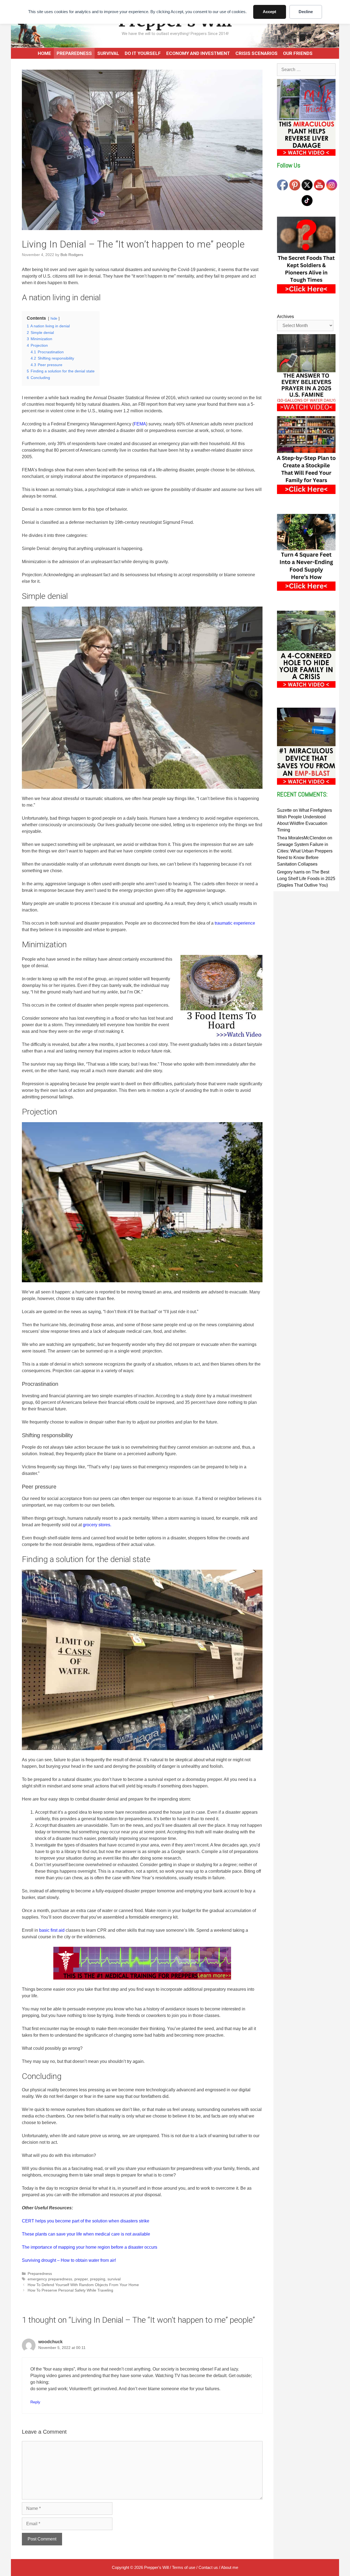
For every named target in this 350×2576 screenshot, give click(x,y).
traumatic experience (235, 923)
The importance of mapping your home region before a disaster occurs (90, 2247)
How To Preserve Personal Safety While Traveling (70, 2290)
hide (54, 318)
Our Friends (298, 53)
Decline (306, 12)
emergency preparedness (50, 2279)
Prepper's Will (156, 2567)
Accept (269, 12)
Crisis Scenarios (256, 53)
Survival (108, 53)
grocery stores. (97, 1525)
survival (114, 2279)
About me (230, 2567)
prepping (98, 2279)
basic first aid (52, 1930)
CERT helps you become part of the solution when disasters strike (86, 2221)
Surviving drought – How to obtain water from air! (69, 2260)
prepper (81, 2279)
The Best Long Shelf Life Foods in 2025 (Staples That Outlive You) (306, 879)
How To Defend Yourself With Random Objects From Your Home (83, 2285)
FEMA (140, 424)
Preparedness (74, 53)
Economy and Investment (198, 53)
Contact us (208, 2567)
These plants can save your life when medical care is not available (86, 2234)
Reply (35, 2402)
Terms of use (184, 2567)
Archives (285, 317)
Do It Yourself (143, 53)
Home (44, 53)
